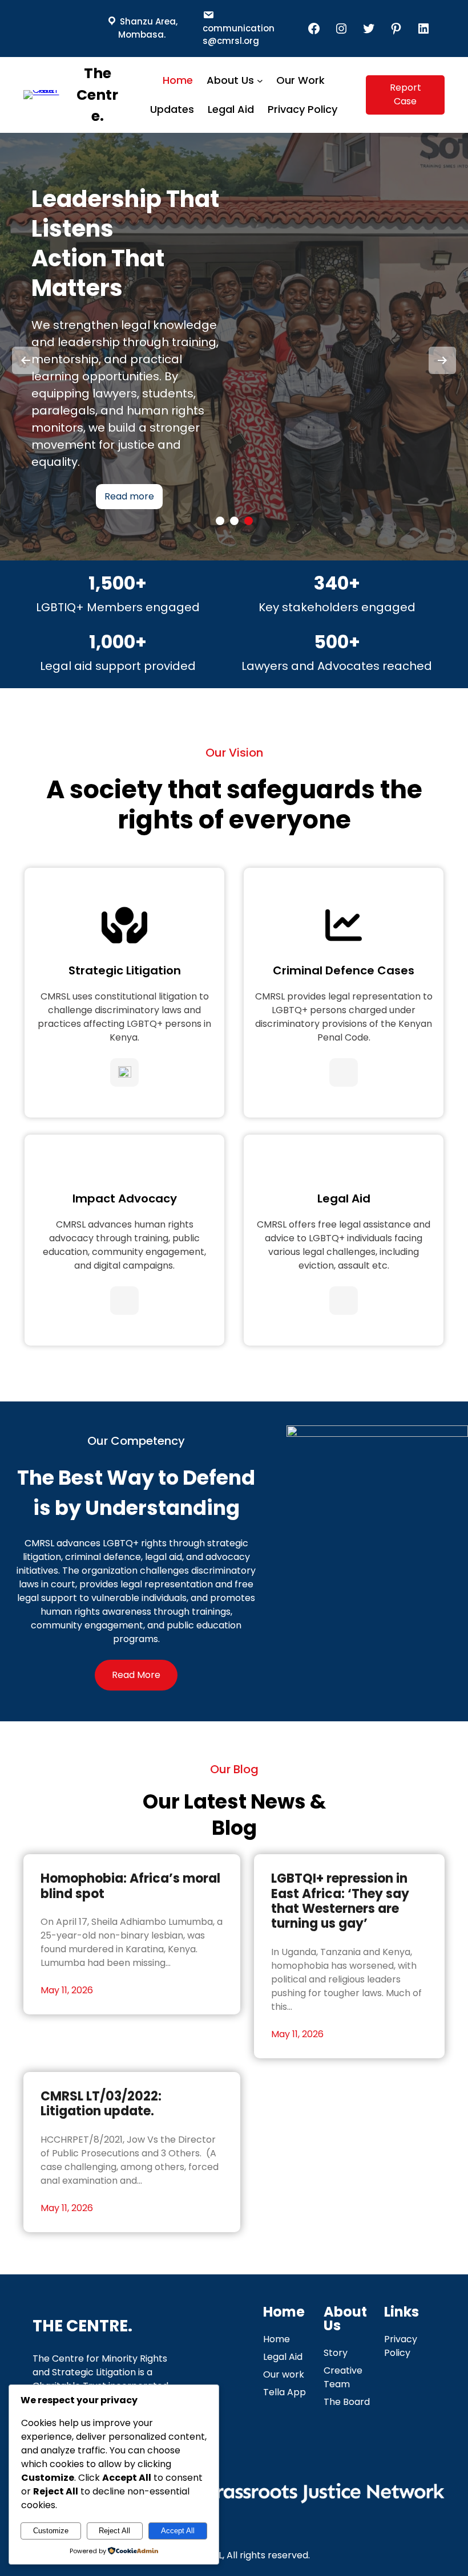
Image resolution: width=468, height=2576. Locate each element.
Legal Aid (344, 1198)
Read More (136, 1675)
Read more (129, 482)
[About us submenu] (260, 81)
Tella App (285, 2392)
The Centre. (97, 95)
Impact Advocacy (125, 1198)
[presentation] (26, 360)
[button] (220, 521)
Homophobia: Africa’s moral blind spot (130, 1886)
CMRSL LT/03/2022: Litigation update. (101, 2104)
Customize (51, 2531)
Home (277, 2339)
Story (336, 2353)
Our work (284, 2374)
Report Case (406, 94)
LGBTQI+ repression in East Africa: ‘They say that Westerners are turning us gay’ (340, 1901)
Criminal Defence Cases (344, 970)
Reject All (114, 2531)
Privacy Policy (401, 2346)
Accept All (178, 2531)
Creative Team (343, 2377)
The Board (347, 2402)
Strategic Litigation (125, 970)
